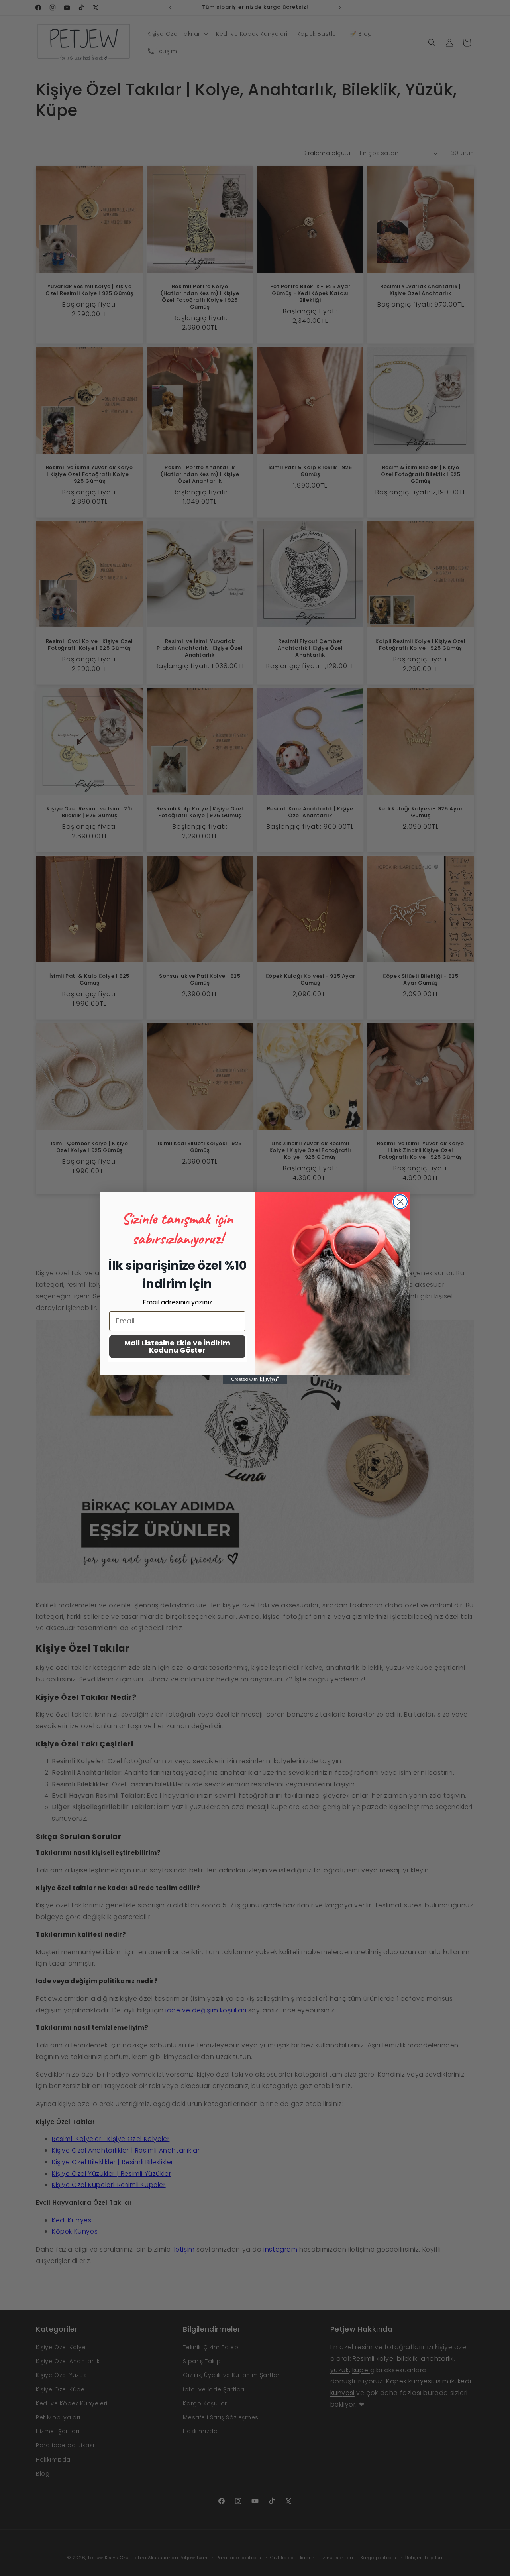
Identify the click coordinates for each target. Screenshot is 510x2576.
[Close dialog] (400, 1202)
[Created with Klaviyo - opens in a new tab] (255, 1380)
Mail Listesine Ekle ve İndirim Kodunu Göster (177, 1346)
